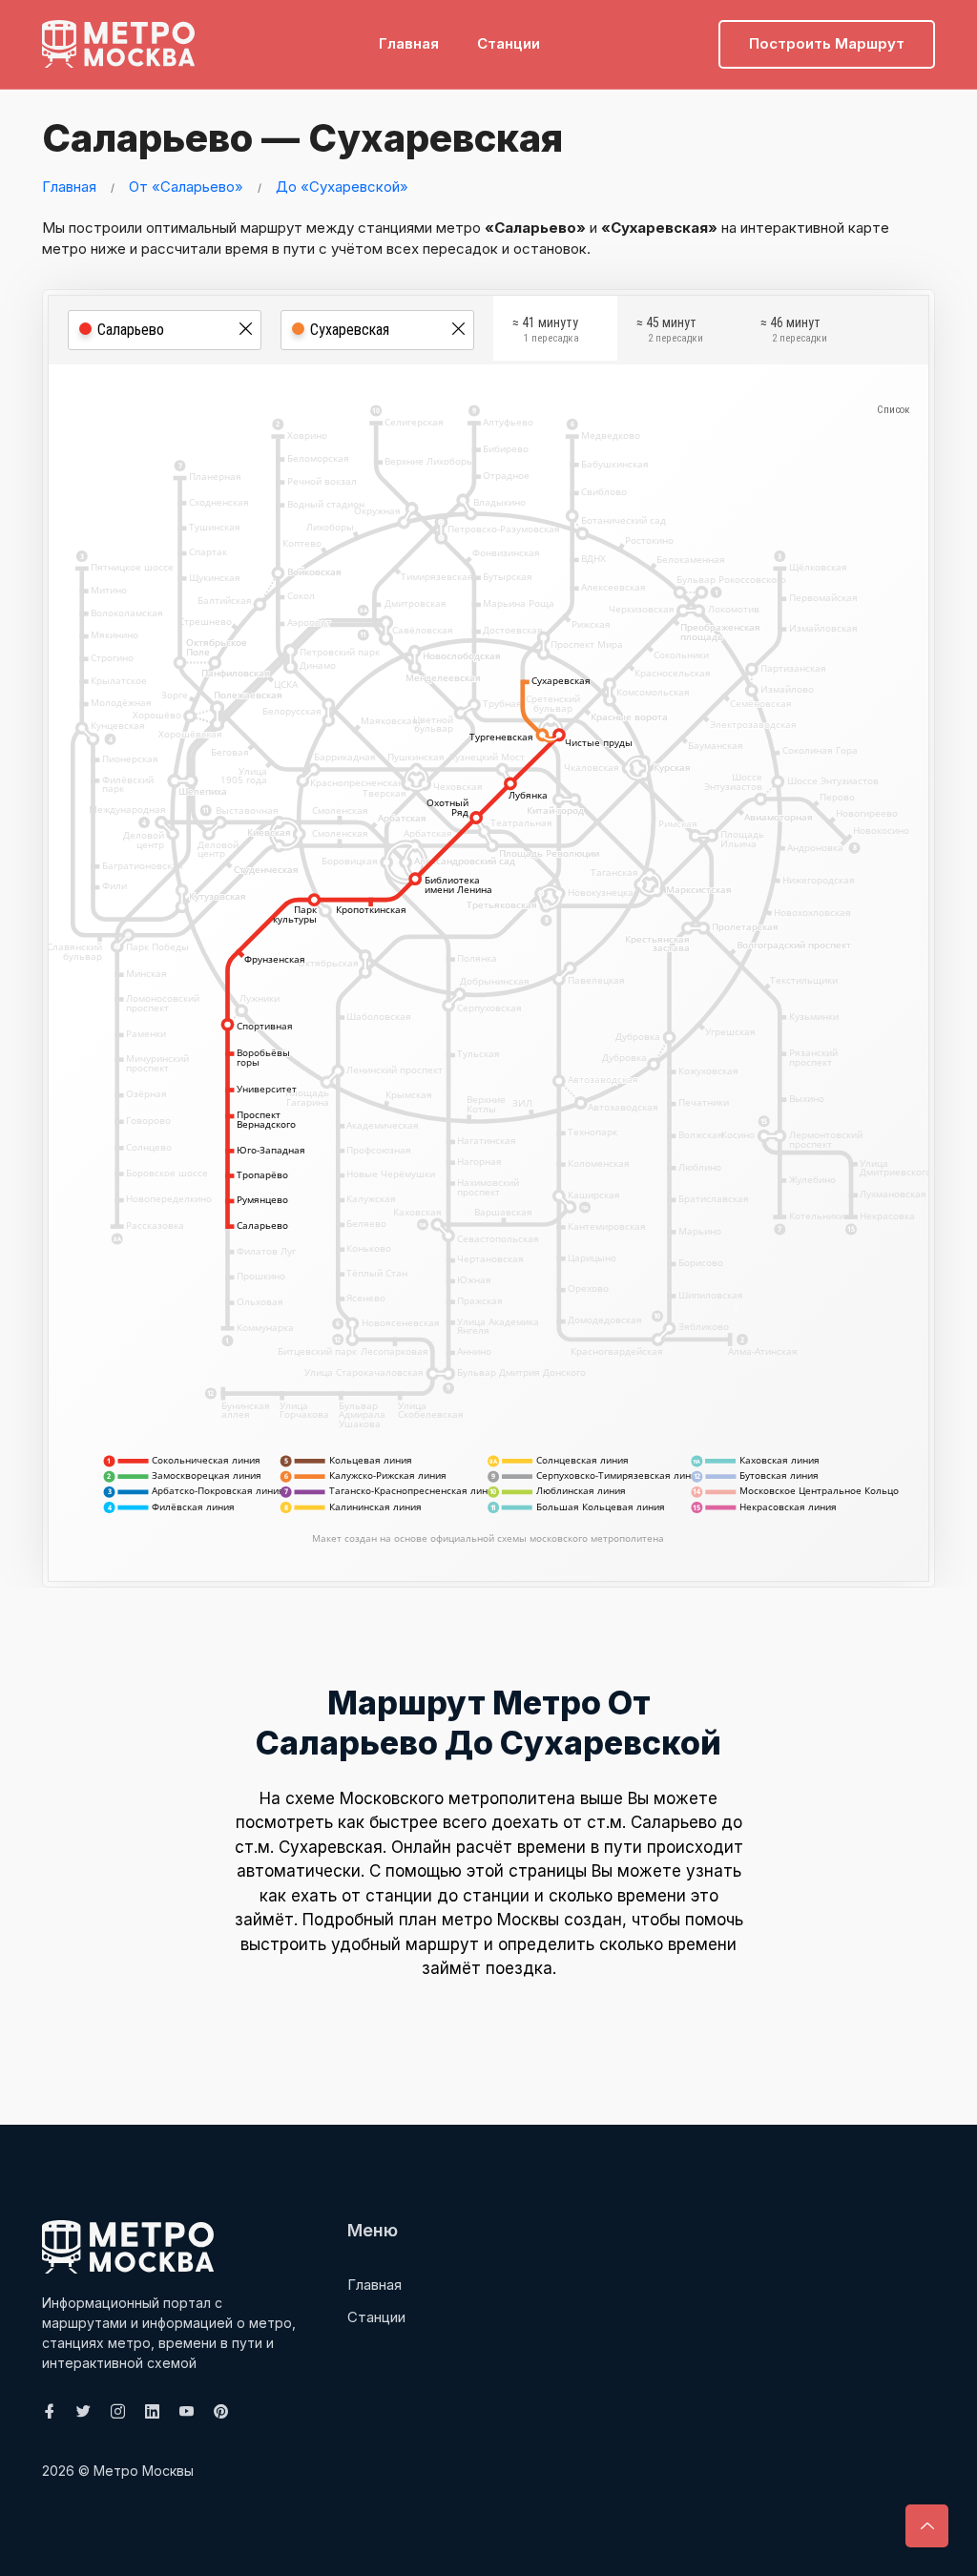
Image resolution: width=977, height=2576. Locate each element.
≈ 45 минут (670, 330)
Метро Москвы (144, 2471)
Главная (409, 43)
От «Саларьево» (186, 187)
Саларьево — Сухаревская (302, 138)
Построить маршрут (827, 43)
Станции (509, 43)
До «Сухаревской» (342, 187)
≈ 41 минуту (546, 330)
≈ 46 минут (794, 330)
